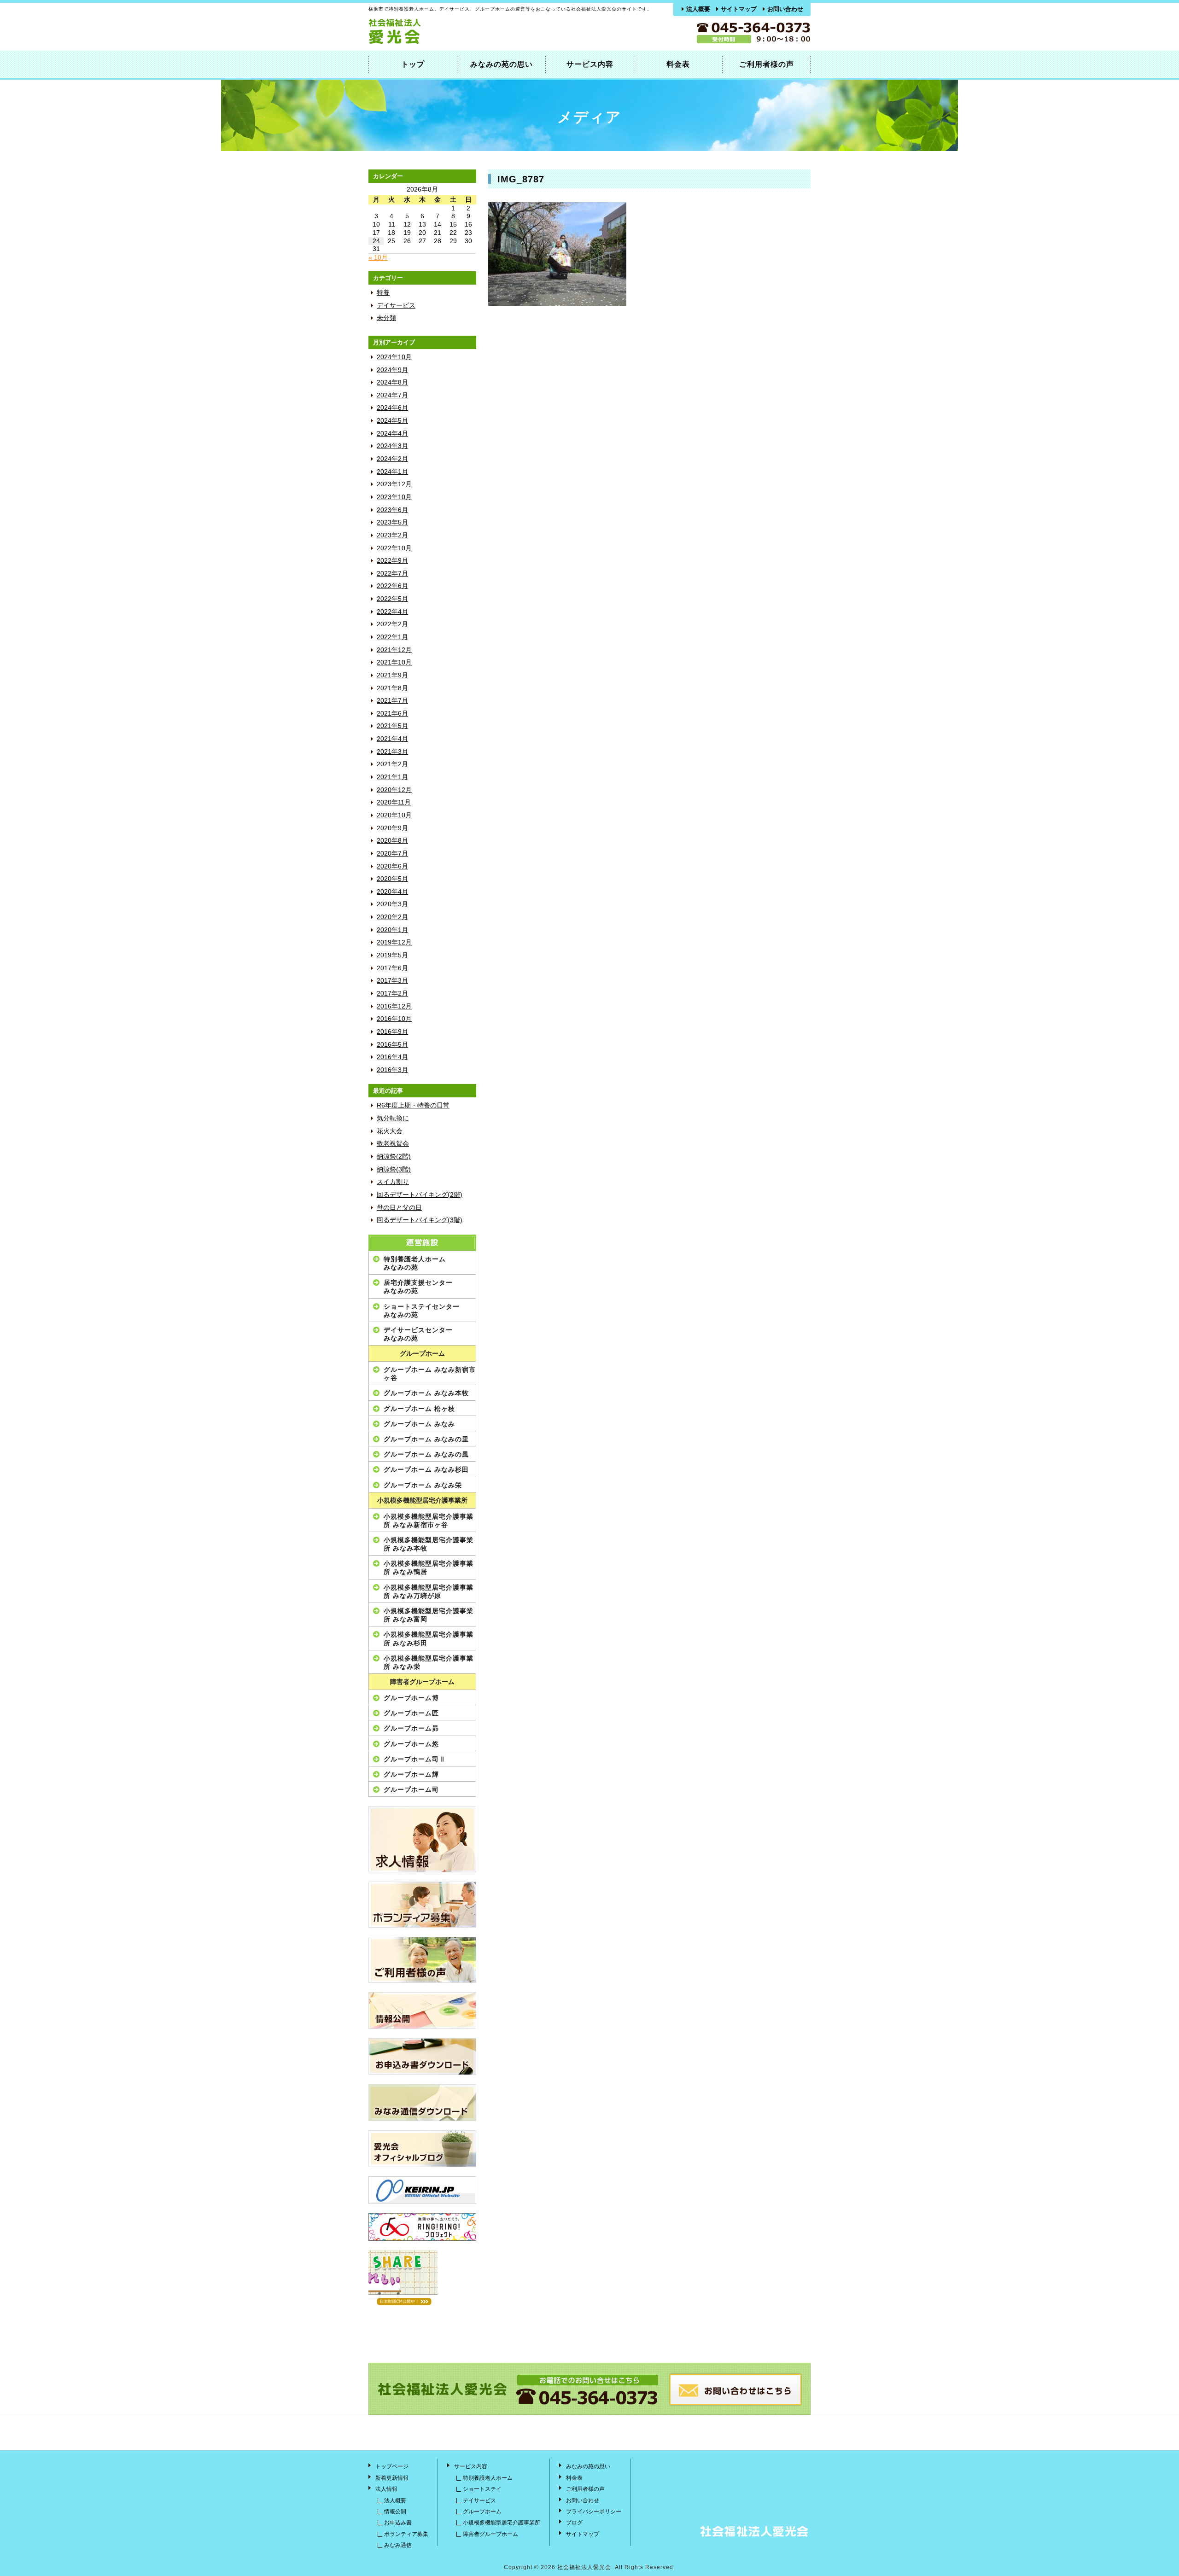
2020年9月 (392, 828)
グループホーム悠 (411, 1744)
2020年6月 (392, 866)
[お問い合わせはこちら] (735, 2404)
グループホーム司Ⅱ (415, 1759)
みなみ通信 (398, 2545)
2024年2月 (392, 459)
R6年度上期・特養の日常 (413, 1105)
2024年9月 (392, 370)
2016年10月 (394, 1019)
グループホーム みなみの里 (426, 1439)
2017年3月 (392, 981)
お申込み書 (398, 2523)
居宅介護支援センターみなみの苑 (418, 1287)
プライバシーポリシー (594, 2512)
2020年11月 (394, 802)
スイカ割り (393, 1182)
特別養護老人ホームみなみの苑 (415, 1263)
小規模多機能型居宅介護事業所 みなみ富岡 (429, 1615)
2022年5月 (392, 599)
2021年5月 (392, 726)
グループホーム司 (411, 1789)
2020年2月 (392, 917)
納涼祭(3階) (394, 1169)
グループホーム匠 (411, 1713)
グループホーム (422, 1354)
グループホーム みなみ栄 (423, 1485)
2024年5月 (392, 421)
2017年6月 (392, 968)
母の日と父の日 (399, 1208)
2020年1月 (392, 930)
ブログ (574, 2523)
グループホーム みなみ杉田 (426, 1469)
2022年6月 (392, 586)
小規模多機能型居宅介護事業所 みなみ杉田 (429, 1638)
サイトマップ (739, 9)
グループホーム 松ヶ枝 (419, 1409)
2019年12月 (394, 942)
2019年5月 (392, 955)
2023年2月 (392, 535)
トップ (413, 64)
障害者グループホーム (422, 1682)
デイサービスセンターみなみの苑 (418, 1334)
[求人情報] (422, 1839)
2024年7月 (392, 395)
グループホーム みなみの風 (426, 1454)
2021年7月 (392, 701)
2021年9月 (392, 675)
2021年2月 (392, 764)
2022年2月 (392, 624)
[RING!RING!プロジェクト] (422, 2227)
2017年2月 (392, 994)
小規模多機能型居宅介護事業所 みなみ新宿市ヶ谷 (429, 1521)
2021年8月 (392, 688)
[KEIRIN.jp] (422, 2190)
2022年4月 (392, 612)
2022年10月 (394, 548)
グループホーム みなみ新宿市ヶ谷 (430, 1374)
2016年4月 (392, 1057)
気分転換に (393, 1118)
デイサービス (396, 306)
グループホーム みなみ (419, 1424)
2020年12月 (394, 790)
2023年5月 (392, 522)
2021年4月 (392, 739)
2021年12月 (394, 650)
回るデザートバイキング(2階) (420, 1195)
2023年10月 (394, 497)
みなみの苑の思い (502, 64)
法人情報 (386, 2489)
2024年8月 (392, 382)
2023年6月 (392, 510)
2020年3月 (392, 904)
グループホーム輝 (411, 1774)
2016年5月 (392, 1045)
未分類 (386, 318)
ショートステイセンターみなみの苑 (422, 1311)
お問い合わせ (785, 9)
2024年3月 (392, 446)
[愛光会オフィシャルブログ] (422, 2149)
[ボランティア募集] (422, 1905)
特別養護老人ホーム (488, 2478)
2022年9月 (392, 561)
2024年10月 (394, 357)
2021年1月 (392, 777)
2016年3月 (392, 1070)
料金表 (678, 64)
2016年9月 (392, 1032)
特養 (383, 293)
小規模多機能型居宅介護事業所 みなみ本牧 (429, 1544)
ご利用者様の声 (767, 64)
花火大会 (390, 1131)
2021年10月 (394, 662)
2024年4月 (392, 434)
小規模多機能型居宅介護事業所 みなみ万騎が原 (429, 1591)
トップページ (392, 2466)
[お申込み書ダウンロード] (422, 2057)
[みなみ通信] (422, 2103)
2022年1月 (392, 637)
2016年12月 (394, 1006)
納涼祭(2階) (394, 1157)
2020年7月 (392, 854)
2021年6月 (392, 714)
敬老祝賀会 (393, 1144)
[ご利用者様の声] (422, 1960)
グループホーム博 (411, 1698)
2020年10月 (394, 815)
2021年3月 (392, 752)
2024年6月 (392, 408)
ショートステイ (482, 2489)
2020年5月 (392, 879)
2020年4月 (392, 892)
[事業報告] (422, 2011)
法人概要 (698, 9)
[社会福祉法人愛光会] (433, 42)
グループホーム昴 (411, 1728)
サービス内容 (590, 64)
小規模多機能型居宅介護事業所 (422, 1501)
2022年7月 (392, 574)
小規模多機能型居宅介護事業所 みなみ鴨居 (429, 1568)
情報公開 (395, 2512)
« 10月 (378, 258)
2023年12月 (394, 484)
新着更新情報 (392, 2478)
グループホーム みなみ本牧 (426, 1393)
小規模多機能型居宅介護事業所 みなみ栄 (429, 1662)
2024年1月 (392, 472)
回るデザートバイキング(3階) (420, 1220)
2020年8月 (392, 841)
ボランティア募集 (406, 2534)
